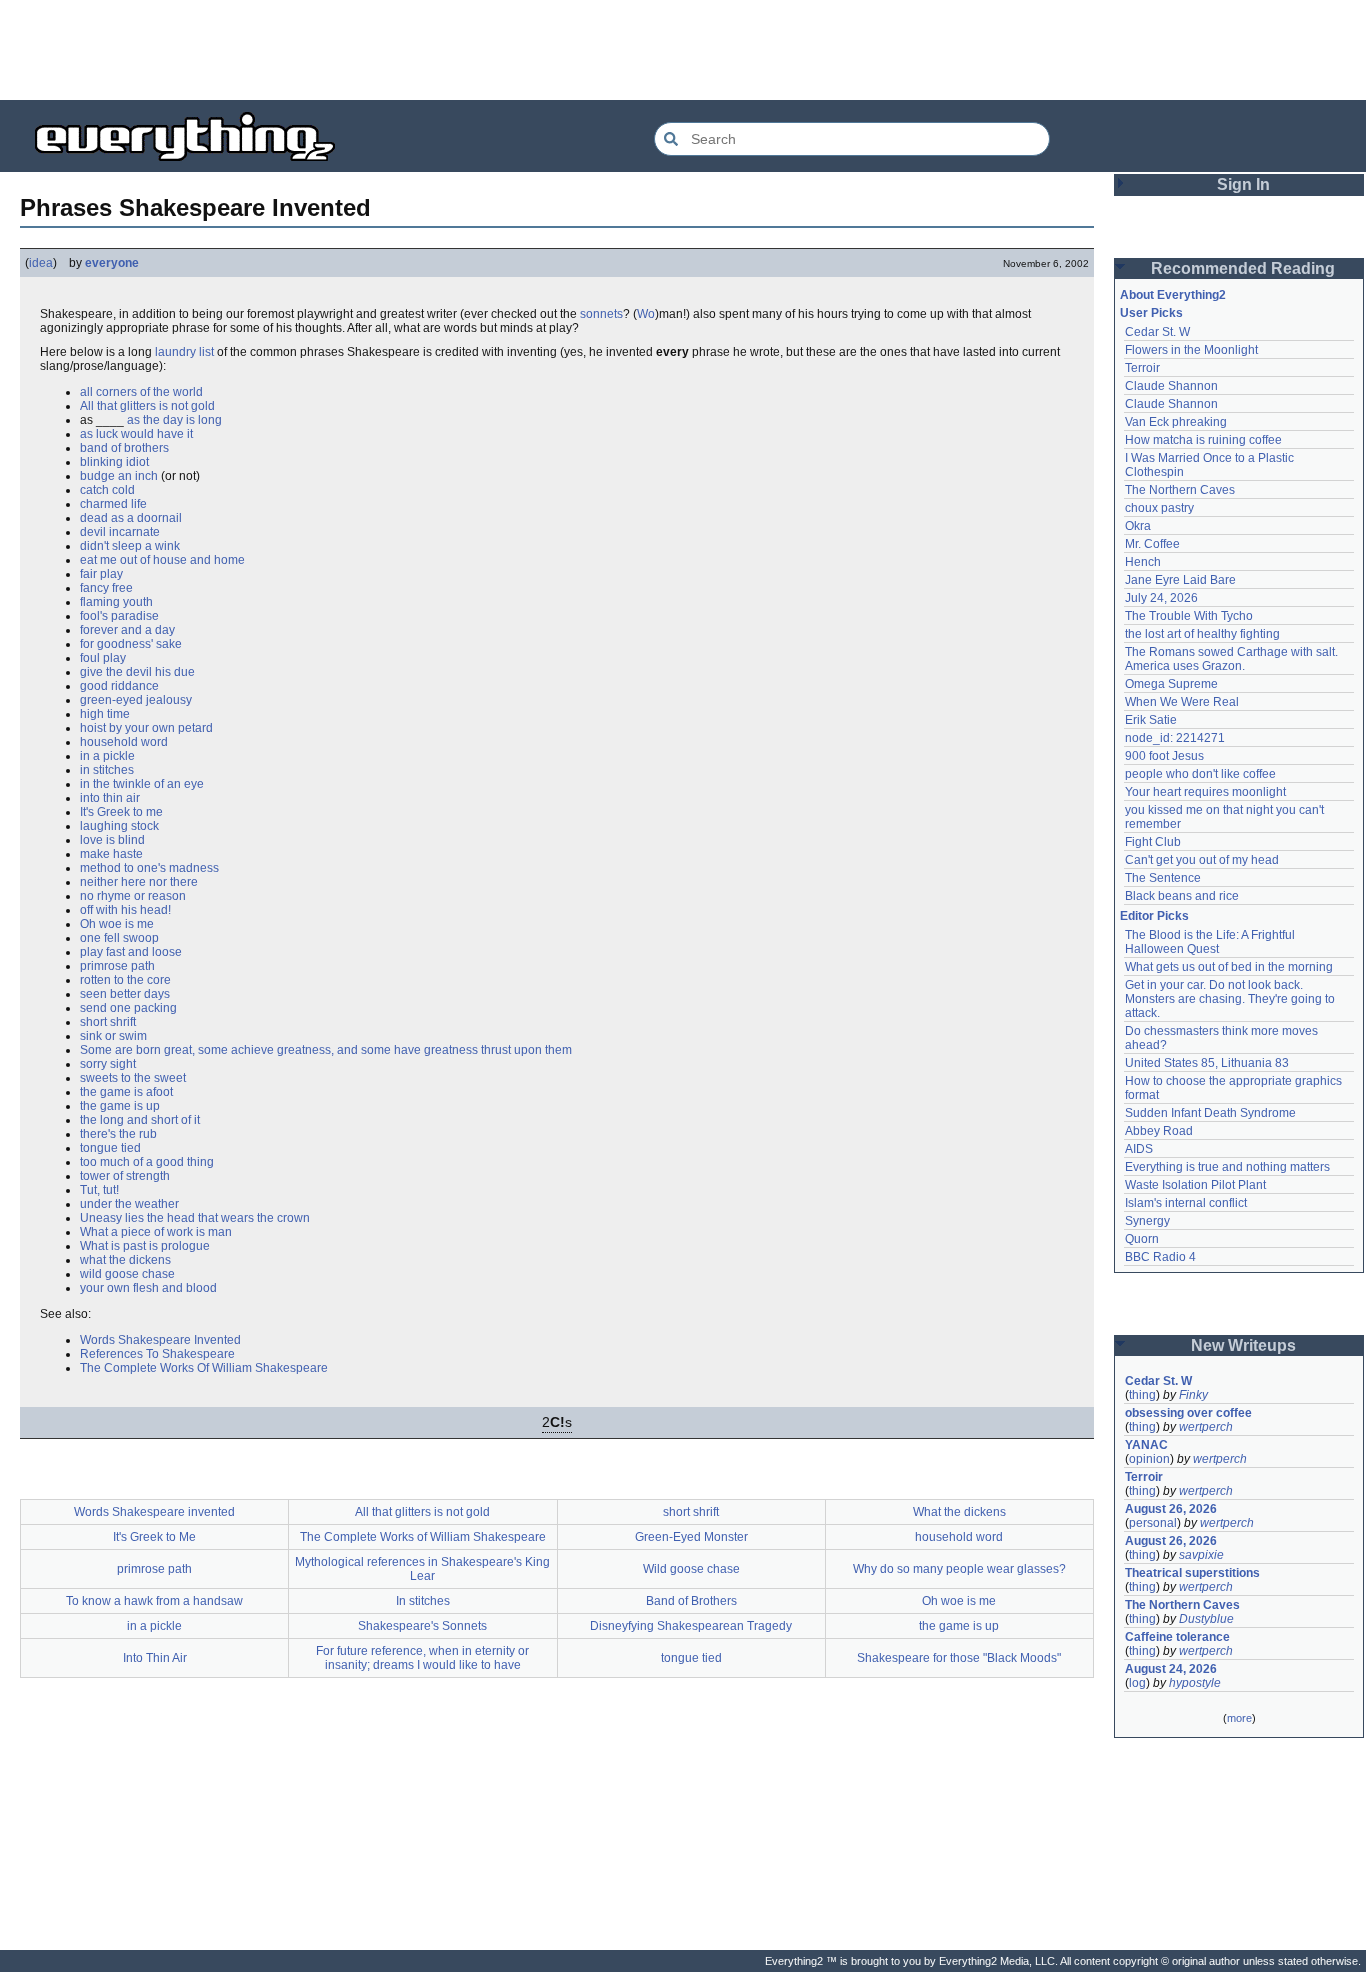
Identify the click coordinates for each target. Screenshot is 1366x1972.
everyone (112, 263)
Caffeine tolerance (1177, 1637)
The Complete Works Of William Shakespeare (204, 1368)
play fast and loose (131, 952)
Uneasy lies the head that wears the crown (195, 1218)
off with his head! (125, 910)
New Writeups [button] (1243, 1345)
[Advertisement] (683, 50)
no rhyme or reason (133, 896)
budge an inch (119, 476)
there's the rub (118, 1134)
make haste (111, 854)
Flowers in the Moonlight (1191, 350)
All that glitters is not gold (147, 406)
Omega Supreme (1171, 684)
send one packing (128, 1008)
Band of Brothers (691, 1601)
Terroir (1142, 368)
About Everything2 (1173, 295)
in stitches (107, 770)
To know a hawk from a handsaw (154, 1601)
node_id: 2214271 (1175, 738)
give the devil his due (137, 672)
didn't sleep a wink (130, 546)
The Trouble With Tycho (1189, 616)
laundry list (184, 352)
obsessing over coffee (1188, 1413)
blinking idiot (114, 462)
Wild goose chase (691, 1569)
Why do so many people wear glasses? (959, 1569)
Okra (1138, 526)
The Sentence (1163, 878)
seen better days (125, 994)
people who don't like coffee (1200, 774)
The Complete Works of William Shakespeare (423, 1537)
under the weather (129, 1204)
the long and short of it (140, 1120)
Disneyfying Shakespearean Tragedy (691, 1626)
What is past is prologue (145, 1246)
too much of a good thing (147, 1162)
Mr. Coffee (1152, 544)
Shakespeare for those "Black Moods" (959, 1658)
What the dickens (959, 1512)
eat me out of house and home (162, 560)
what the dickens (125, 1260)
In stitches (423, 1601)
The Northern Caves (1180, 490)
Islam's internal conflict (1186, 1203)
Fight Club (1153, 842)
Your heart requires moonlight (1205, 792)
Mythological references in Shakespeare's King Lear (422, 1569)
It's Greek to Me (154, 1537)
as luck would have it (136, 434)
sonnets (601, 314)
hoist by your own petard (146, 728)
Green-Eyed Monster (691, 1537)
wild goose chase (127, 1274)
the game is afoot (126, 1092)
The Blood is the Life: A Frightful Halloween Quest (1211, 942)
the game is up (120, 1106)
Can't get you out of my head (1202, 860)
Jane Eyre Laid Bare (1180, 580)
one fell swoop (119, 938)
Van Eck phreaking (1176, 422)
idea (41, 263)
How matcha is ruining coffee (1203, 440)
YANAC (1146, 1445)
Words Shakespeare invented (154, 1512)
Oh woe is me (117, 924)
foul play (103, 658)
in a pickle (107, 756)
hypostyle (1195, 1683)
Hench (1143, 562)
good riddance (119, 686)
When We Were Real (1182, 702)
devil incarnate (120, 532)
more (1239, 1718)
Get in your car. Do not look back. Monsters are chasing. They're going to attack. (1231, 999)
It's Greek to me (121, 812)
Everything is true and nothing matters (1227, 1167)
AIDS (1139, 1149)
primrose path (117, 966)
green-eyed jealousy (136, 700)
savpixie (1201, 1555)
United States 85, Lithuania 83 (1207, 1063)
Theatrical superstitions (1192, 1573)
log (1137, 1683)
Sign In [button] (1243, 184)
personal (1153, 1523)
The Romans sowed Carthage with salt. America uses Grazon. (1232, 659)
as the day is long (174, 420)
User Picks (1151, 313)
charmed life (113, 504)
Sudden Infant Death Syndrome (1210, 1113)
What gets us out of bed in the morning (1229, 967)
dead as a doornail (131, 518)
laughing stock (119, 826)
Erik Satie (1151, 720)
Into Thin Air (155, 1658)
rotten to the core (125, 980)
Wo (646, 314)
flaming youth (116, 602)
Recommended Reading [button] (1243, 268)
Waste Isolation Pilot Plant (1195, 1185)
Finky (1193, 1395)
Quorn (1142, 1239)
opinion (1149, 1459)
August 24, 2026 (1171, 1669)
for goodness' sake (131, 644)
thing (1142, 1395)
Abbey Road (1159, 1131)
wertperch (1206, 1427)
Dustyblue (1206, 1619)
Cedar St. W (1157, 332)
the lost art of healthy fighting (1202, 634)
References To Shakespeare (157, 1354)
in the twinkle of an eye (142, 784)
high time (105, 714)
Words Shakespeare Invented (160, 1340)
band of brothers (124, 448)
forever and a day (127, 630)
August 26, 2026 (1171, 1509)
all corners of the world (141, 392)
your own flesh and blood (148, 1288)
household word (124, 742)
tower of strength (125, 1176)
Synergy (1147, 1221)
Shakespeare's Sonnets (422, 1626)
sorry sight (108, 1064)
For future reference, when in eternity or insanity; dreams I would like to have (422, 1658)
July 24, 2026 (1161, 598)
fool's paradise (119, 616)
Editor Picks (1154, 916)
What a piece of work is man (156, 1232)
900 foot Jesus (1164, 756)
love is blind (112, 840)
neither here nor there (139, 882)
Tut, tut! (99, 1190)
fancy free (106, 588)
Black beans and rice (1182, 896)
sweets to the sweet (133, 1078)
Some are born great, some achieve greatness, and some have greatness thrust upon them (326, 1050)
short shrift (108, 1022)
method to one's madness (149, 868)
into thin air (110, 798)
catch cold (107, 490)
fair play (101, 574)
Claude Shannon (1171, 386)
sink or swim (113, 1036)
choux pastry (1159, 508)
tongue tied (110, 1148)
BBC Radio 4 (1160, 1257)
